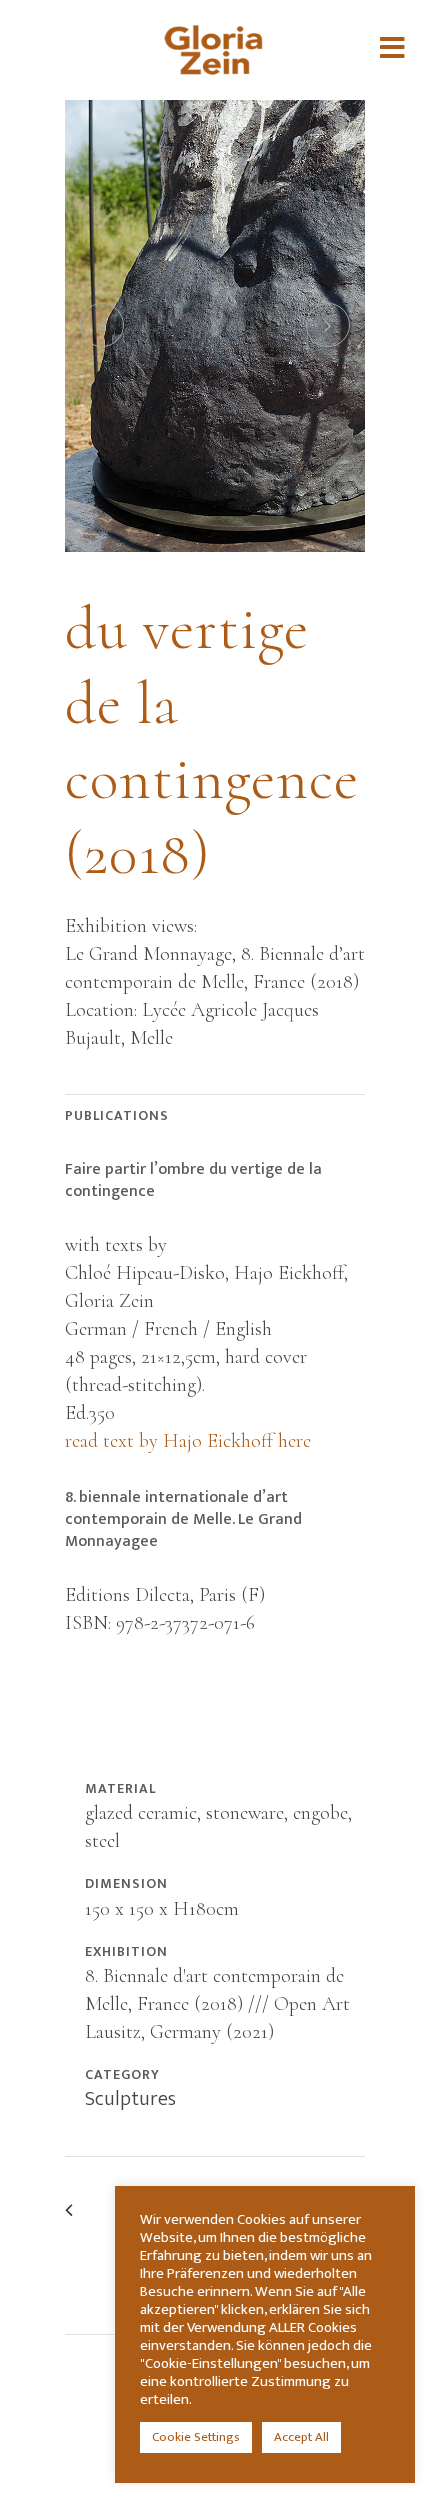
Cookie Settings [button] (196, 2437)
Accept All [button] (301, 2437)
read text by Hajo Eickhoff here (188, 1441)
